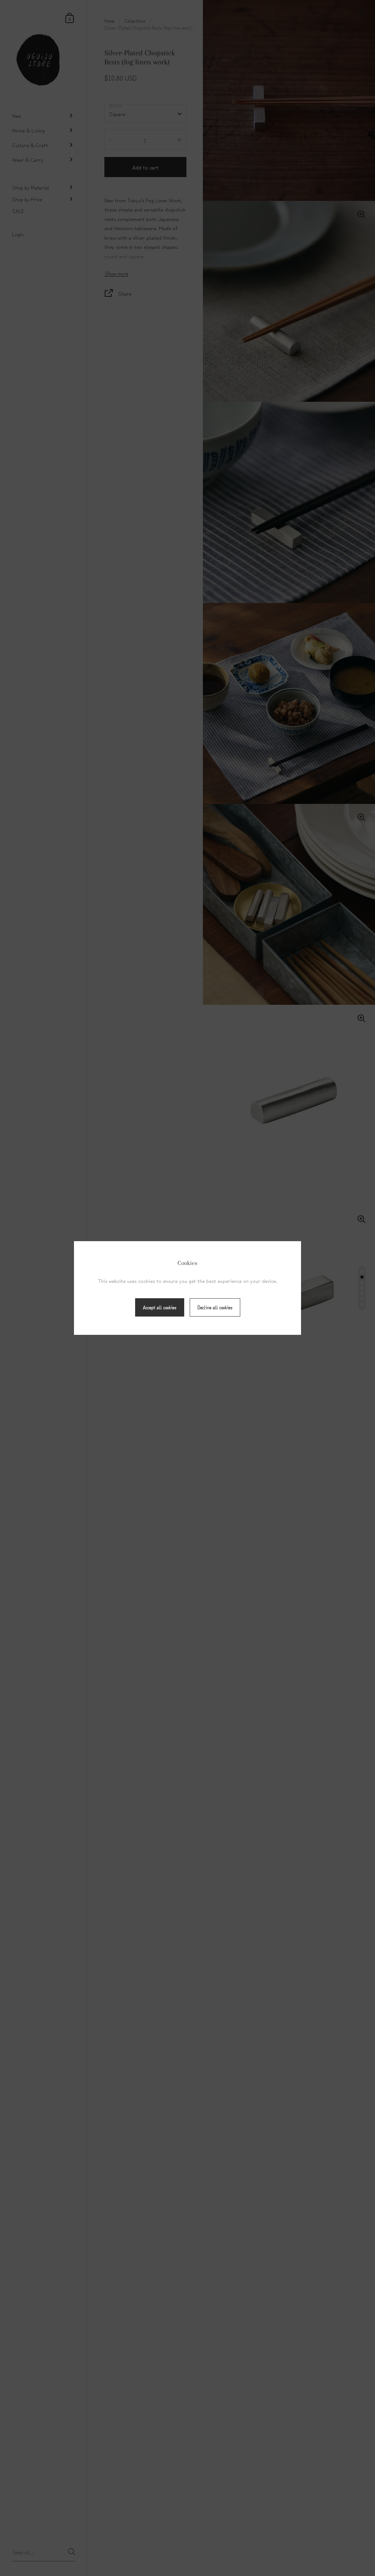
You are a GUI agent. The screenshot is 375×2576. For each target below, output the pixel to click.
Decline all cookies (215, 1307)
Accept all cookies (160, 1307)
